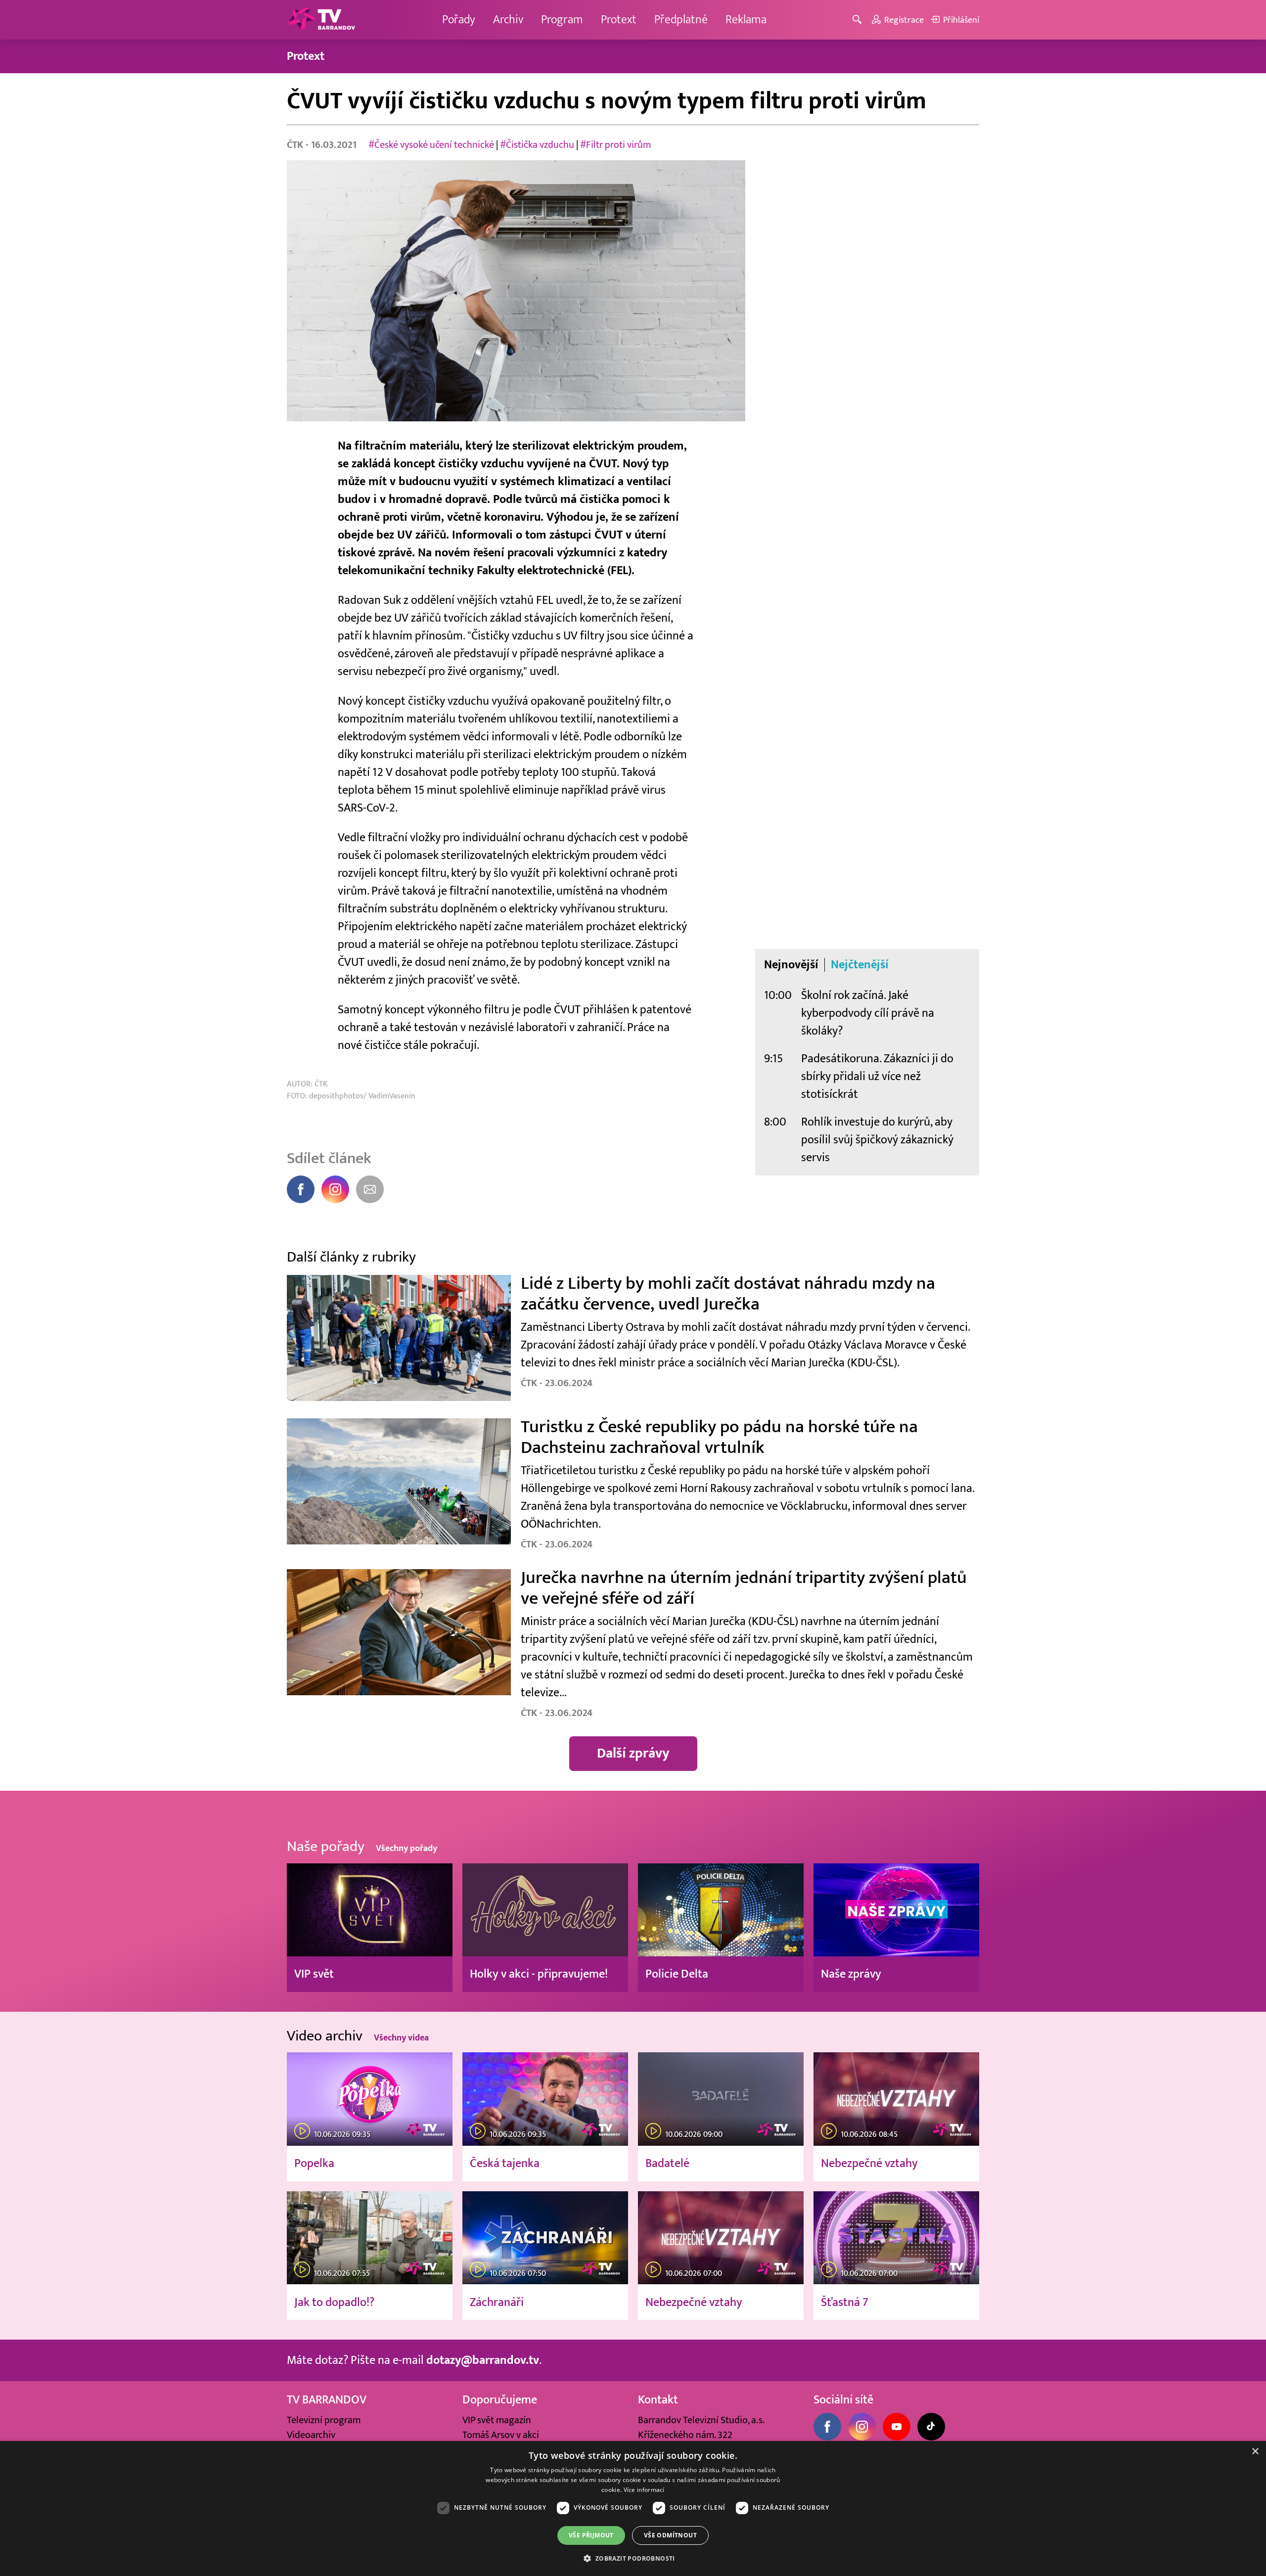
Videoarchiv (311, 2435)
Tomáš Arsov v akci (501, 2435)
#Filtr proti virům (615, 145)
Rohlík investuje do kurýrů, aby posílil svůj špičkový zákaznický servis (877, 1140)
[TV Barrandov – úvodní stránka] (321, 20)
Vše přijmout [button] (591, 2535)
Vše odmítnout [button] (670, 2535)
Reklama (746, 20)
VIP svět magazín (497, 2420)
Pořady (459, 20)
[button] (633, 2558)
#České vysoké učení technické (431, 145)
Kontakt (658, 2400)
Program (562, 20)
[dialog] (633, 2508)
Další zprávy (633, 1753)
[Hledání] (859, 20)
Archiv (508, 20)
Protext (619, 20)
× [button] (1255, 2452)
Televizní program (324, 2420)
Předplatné (681, 20)
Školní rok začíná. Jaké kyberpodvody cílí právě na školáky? (868, 1013)
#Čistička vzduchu (537, 145)
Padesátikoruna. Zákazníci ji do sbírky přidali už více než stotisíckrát (877, 1076)
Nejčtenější (860, 965)
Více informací (644, 2490)
